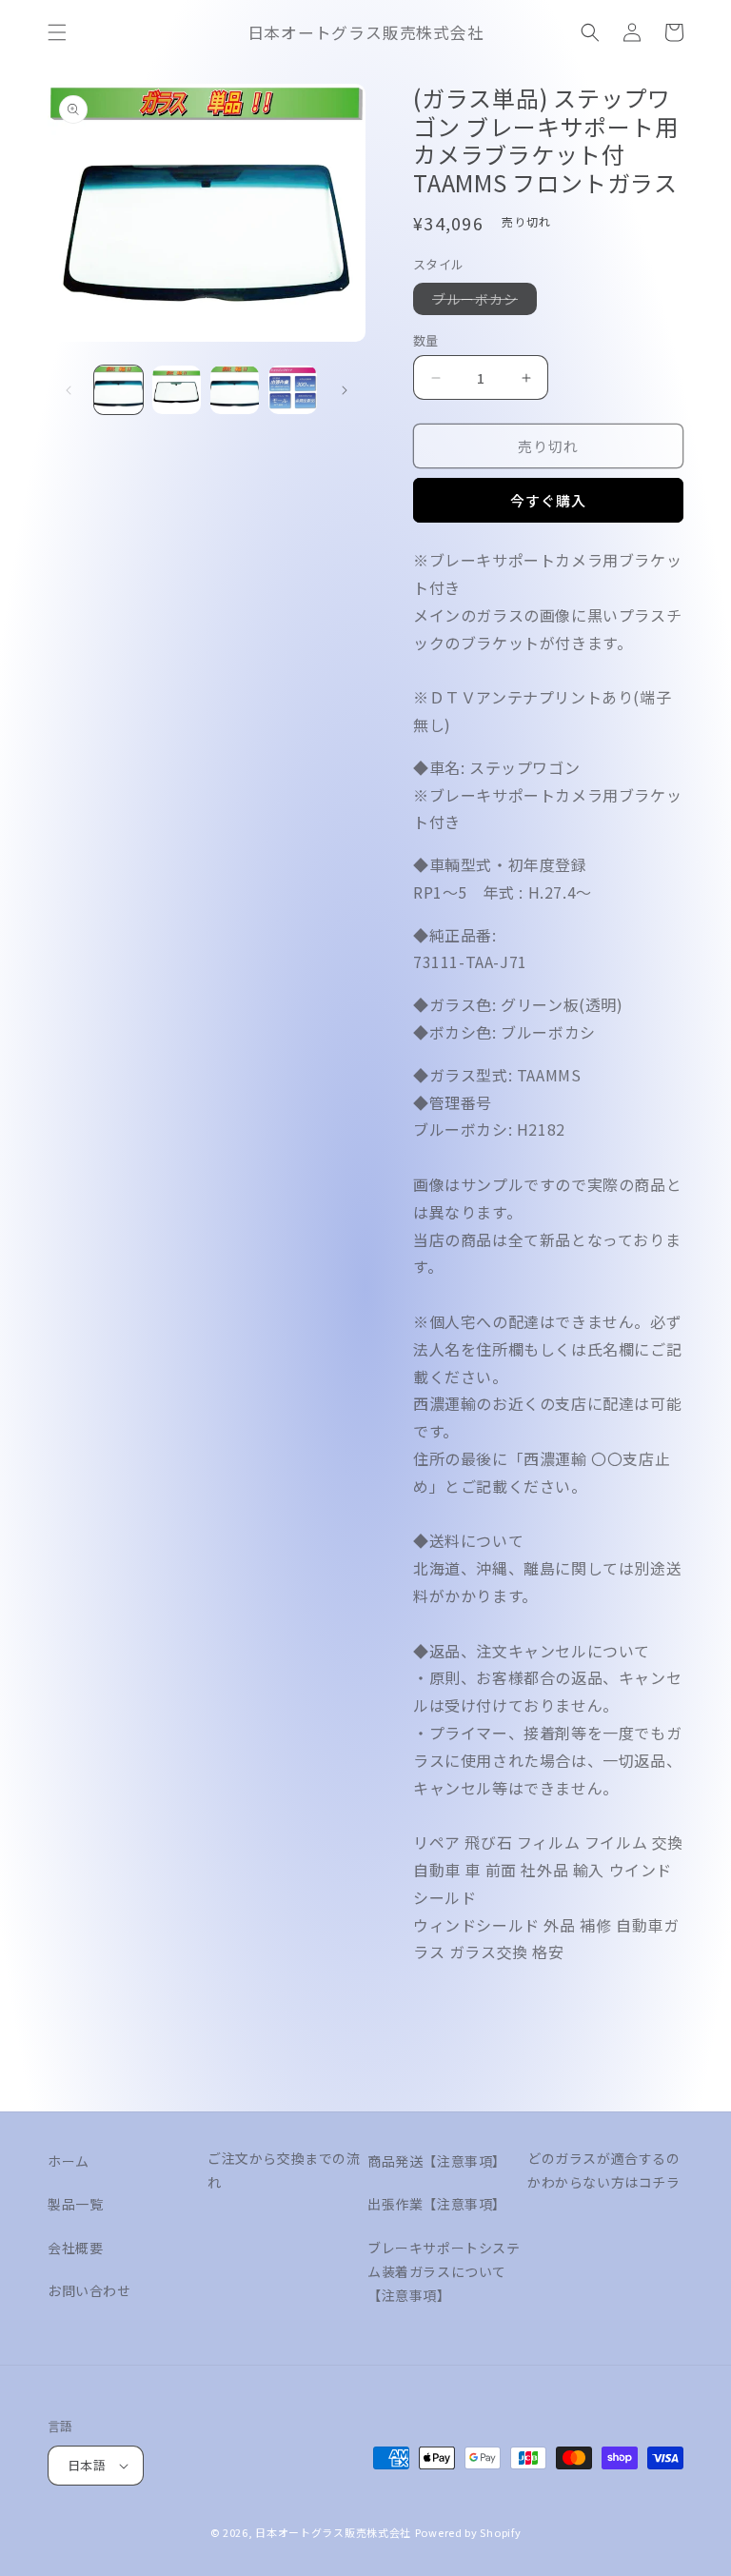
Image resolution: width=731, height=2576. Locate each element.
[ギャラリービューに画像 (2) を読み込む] (177, 390)
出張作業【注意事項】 (437, 2204)
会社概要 (75, 2248)
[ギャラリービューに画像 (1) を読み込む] (119, 390)
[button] (57, 32)
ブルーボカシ (482, 302)
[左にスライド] (69, 390)
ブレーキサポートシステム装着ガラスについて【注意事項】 (444, 2271)
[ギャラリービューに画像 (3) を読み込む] (235, 390)
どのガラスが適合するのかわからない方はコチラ (604, 2170)
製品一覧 (75, 2204)
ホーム (69, 2161)
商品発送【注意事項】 (437, 2161)
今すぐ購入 (548, 500)
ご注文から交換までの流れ (284, 2170)
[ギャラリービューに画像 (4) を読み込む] (293, 390)
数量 (426, 340)
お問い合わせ (89, 2290)
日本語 (87, 2465)
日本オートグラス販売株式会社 (333, 2532)
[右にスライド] (345, 390)
